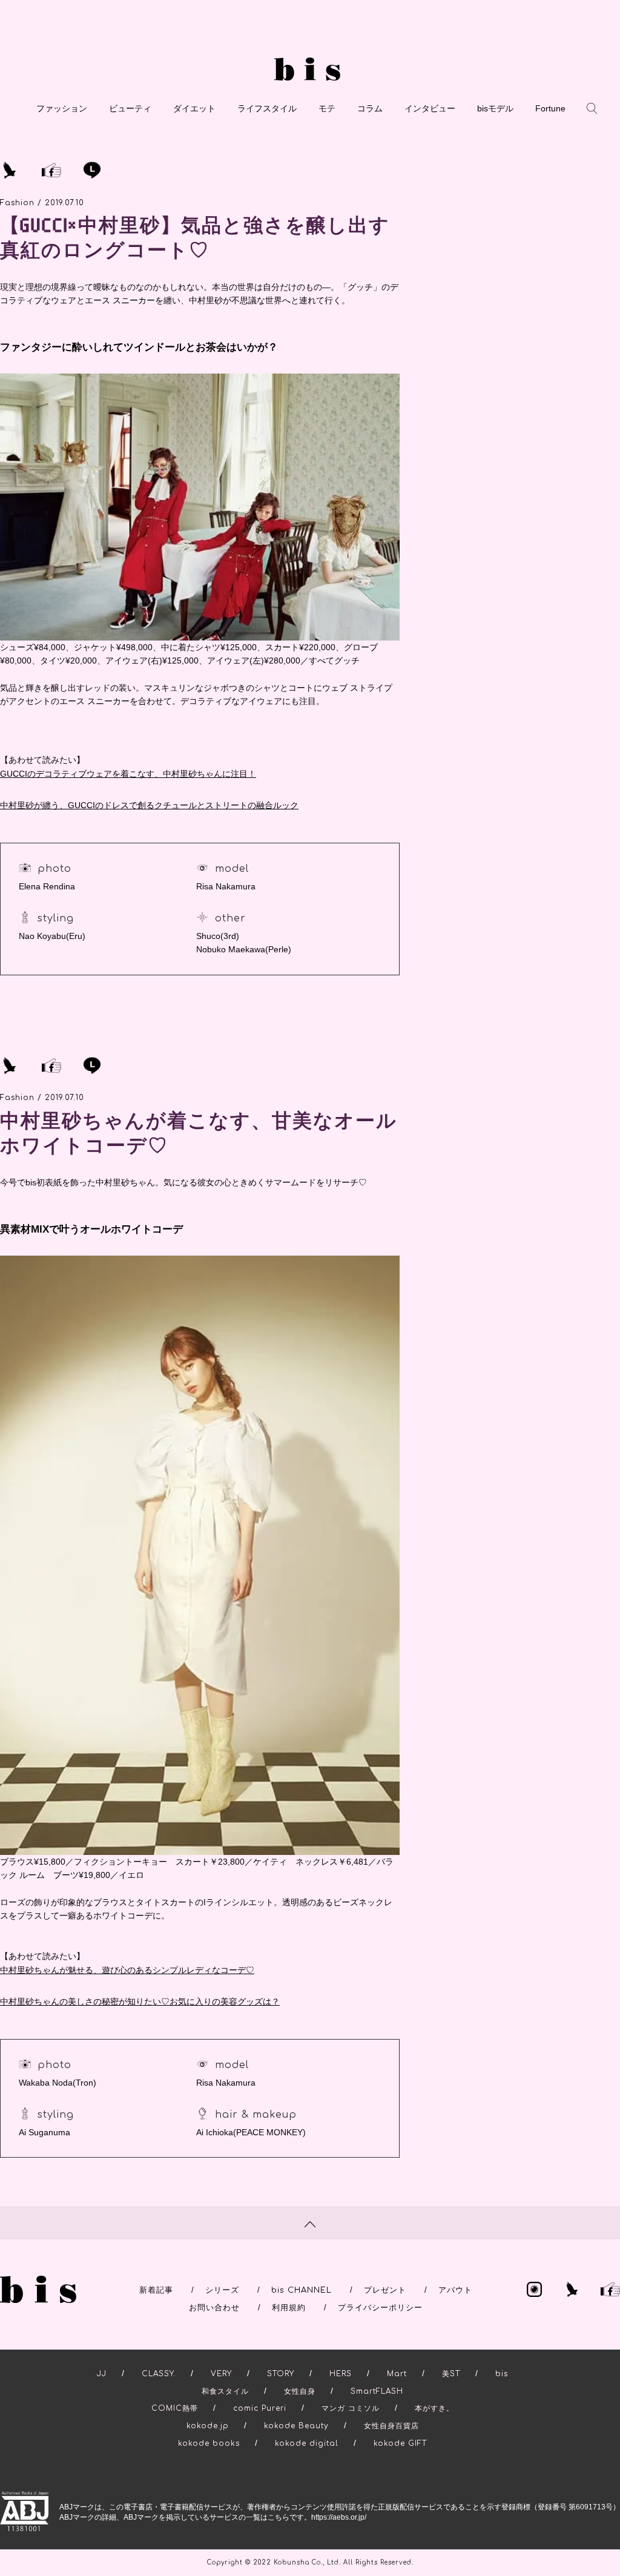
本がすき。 (434, 2408)
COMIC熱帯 (175, 2408)
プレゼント (385, 2290)
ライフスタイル (267, 108)
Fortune (550, 108)
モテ (327, 108)
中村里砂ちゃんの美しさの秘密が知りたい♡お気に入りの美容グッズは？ (140, 2001)
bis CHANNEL (302, 2290)
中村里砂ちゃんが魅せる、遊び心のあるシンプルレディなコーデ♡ (127, 1970)
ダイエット (194, 108)
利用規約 (289, 2308)
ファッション (62, 108)
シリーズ (222, 2290)
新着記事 (156, 2290)
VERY (221, 2374)
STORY (281, 2374)
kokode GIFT (400, 2443)
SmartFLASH (377, 2391)
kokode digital (307, 2443)
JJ (102, 2374)
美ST (451, 2374)
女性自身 (300, 2391)
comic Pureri (260, 2408)
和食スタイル (225, 2391)
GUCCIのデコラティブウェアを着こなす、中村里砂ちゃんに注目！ (128, 774)
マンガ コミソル (351, 2408)
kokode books (209, 2443)
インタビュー (430, 108)
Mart (397, 2374)
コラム (370, 108)
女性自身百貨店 (391, 2426)
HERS (341, 2374)
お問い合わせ (214, 2308)
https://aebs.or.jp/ (339, 2517)
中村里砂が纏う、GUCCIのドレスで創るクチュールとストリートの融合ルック (149, 805)
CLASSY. (159, 2374)
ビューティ (130, 108)
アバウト (455, 2290)
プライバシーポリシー (380, 2308)
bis (502, 2374)
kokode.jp (208, 2426)
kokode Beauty (296, 2426)
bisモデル (495, 108)
